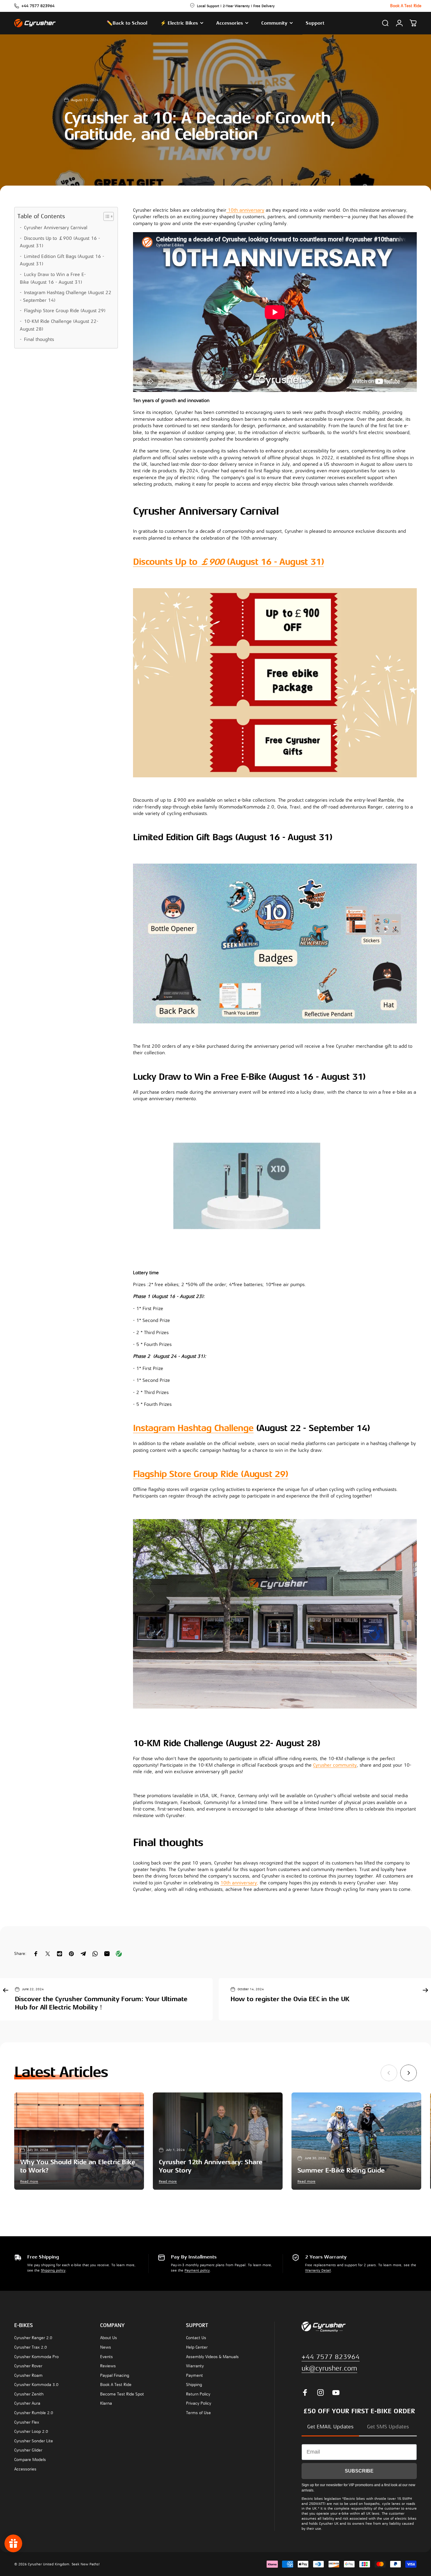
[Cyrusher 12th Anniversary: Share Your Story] (218, 2141)
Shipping (194, 2385)
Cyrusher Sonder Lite (34, 2441)
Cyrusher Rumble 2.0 (34, 2413)
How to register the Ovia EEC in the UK (290, 1999)
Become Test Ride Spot (122, 2394)
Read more (29, 2181)
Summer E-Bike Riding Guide (341, 2170)
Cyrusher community (335, 1765)
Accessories (25, 2469)
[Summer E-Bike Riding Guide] (356, 2141)
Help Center (197, 2347)
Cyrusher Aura (27, 2403)
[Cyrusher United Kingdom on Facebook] (305, 2392)
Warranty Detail (318, 2270)
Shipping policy (53, 2270)
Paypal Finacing (115, 2375)
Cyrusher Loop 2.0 (31, 2431)
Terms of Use (198, 2413)
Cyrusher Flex (27, 2422)
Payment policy (197, 2270)
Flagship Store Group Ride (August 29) (65, 311)
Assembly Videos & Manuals (212, 2357)
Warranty (195, 2366)
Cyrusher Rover (28, 2366)
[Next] (408, 2073)
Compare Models (30, 2460)
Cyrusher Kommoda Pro (36, 2357)
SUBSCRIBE (359, 2471)
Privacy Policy (199, 2403)
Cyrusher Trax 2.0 (31, 2347)
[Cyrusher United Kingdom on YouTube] (336, 2392)
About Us (109, 2338)
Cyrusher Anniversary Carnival (56, 228)
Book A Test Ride (116, 2385)
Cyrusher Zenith (29, 2394)
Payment (194, 2375)
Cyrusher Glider (28, 2450)
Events (106, 2357)
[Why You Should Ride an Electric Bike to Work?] (79, 2141)
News (106, 2347)
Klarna (106, 2403)
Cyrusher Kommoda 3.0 (36, 2385)
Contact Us (196, 2338)
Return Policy (198, 2394)
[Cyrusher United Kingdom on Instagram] (321, 2392)
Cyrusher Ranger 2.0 (33, 2338)
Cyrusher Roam (28, 2375)
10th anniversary (245, 210)
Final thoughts (39, 339)
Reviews (108, 2366)
